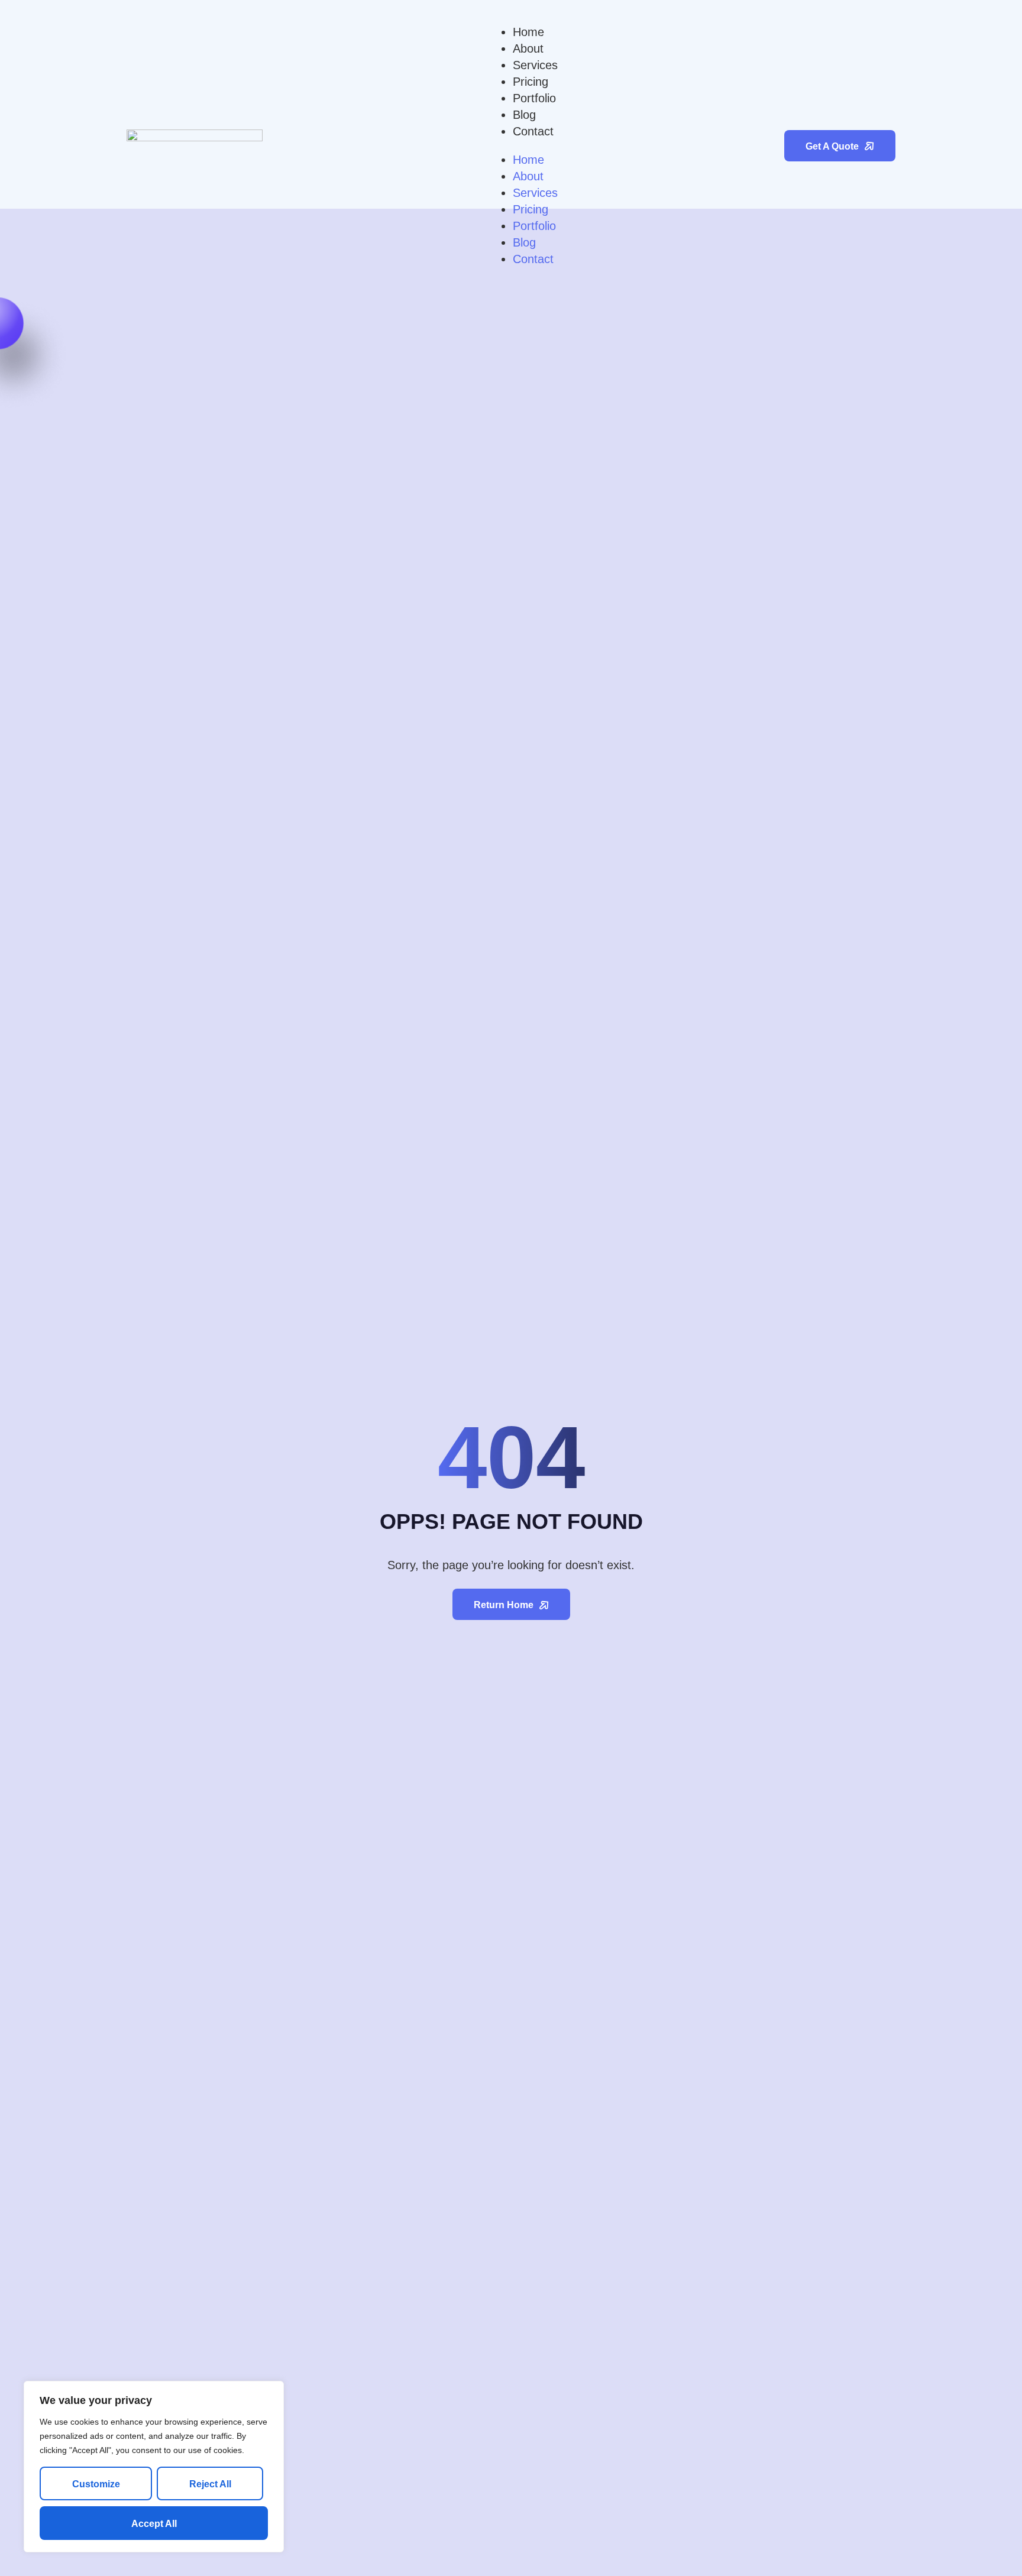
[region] (154, 2467)
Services (535, 65)
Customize (96, 2484)
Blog (524, 115)
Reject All (210, 2484)
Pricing (531, 82)
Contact (533, 131)
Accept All (154, 2524)
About (528, 48)
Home (528, 32)
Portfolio (534, 98)
